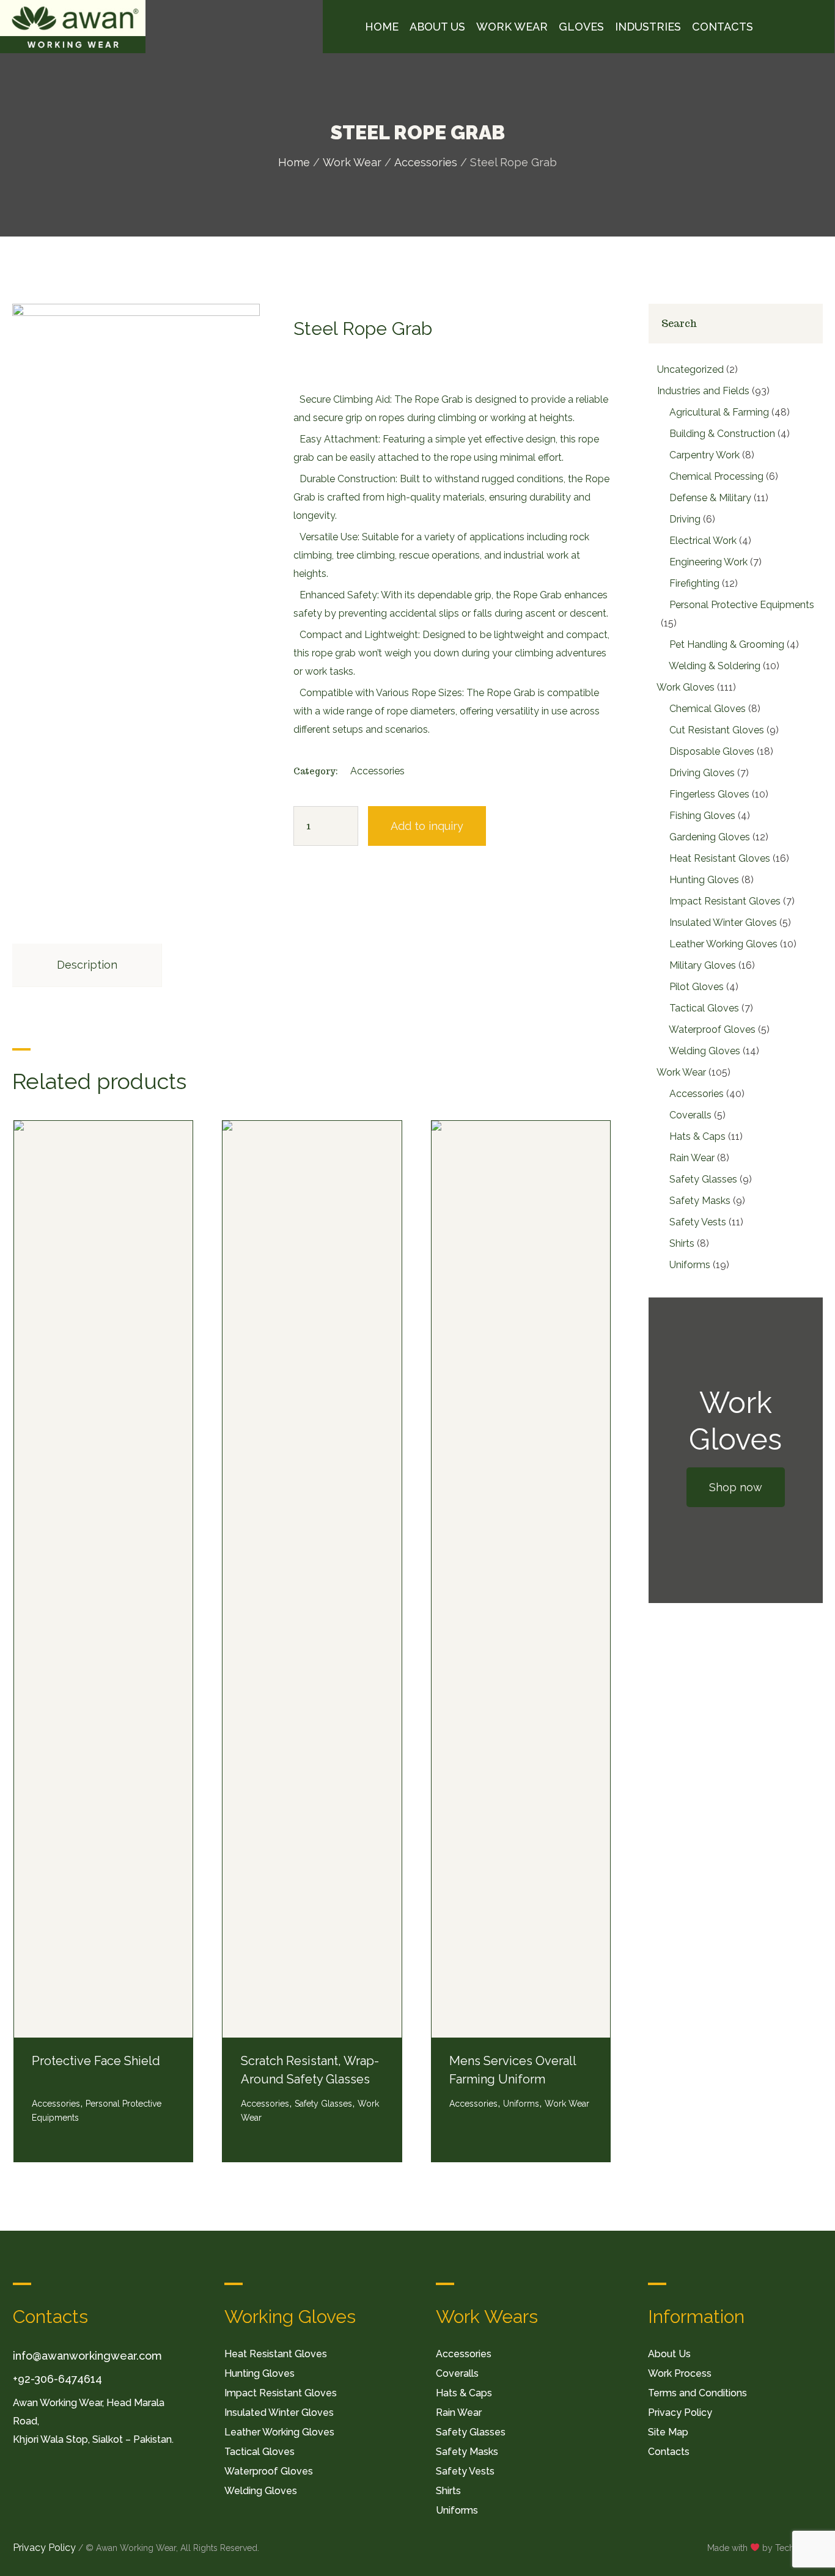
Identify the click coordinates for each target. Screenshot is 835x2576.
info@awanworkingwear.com (87, 2356)
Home (294, 162)
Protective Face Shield (96, 2061)
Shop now (736, 1487)
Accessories (426, 162)
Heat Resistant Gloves (276, 2354)
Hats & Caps (464, 2393)
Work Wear (352, 162)
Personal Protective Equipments (97, 2111)
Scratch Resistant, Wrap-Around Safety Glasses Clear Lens (310, 2079)
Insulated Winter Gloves (279, 2413)
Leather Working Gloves (279, 2432)
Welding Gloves (261, 2491)
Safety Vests (465, 2471)
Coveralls (457, 2373)
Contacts (669, 2452)
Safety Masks (467, 2452)
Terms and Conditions (697, 2393)
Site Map (668, 2432)
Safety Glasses (323, 2104)
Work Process (680, 2373)
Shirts (448, 2491)
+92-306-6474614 (57, 2379)
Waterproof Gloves (269, 2471)
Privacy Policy (680, 2413)
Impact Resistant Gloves (281, 2393)
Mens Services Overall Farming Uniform (513, 2070)
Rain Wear (459, 2413)
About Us (669, 2354)
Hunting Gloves (259, 2373)
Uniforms (521, 2104)
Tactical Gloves (259, 2452)
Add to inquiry (427, 826)
